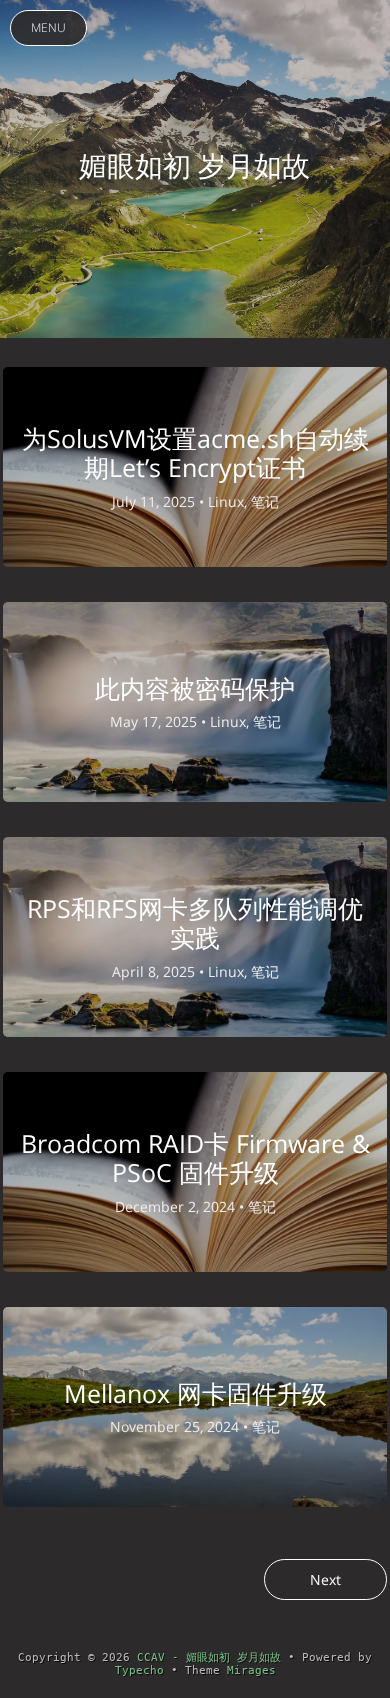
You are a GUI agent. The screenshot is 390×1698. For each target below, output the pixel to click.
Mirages (251, 1670)
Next (325, 1579)
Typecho (139, 1670)
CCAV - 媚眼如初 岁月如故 (209, 1657)
